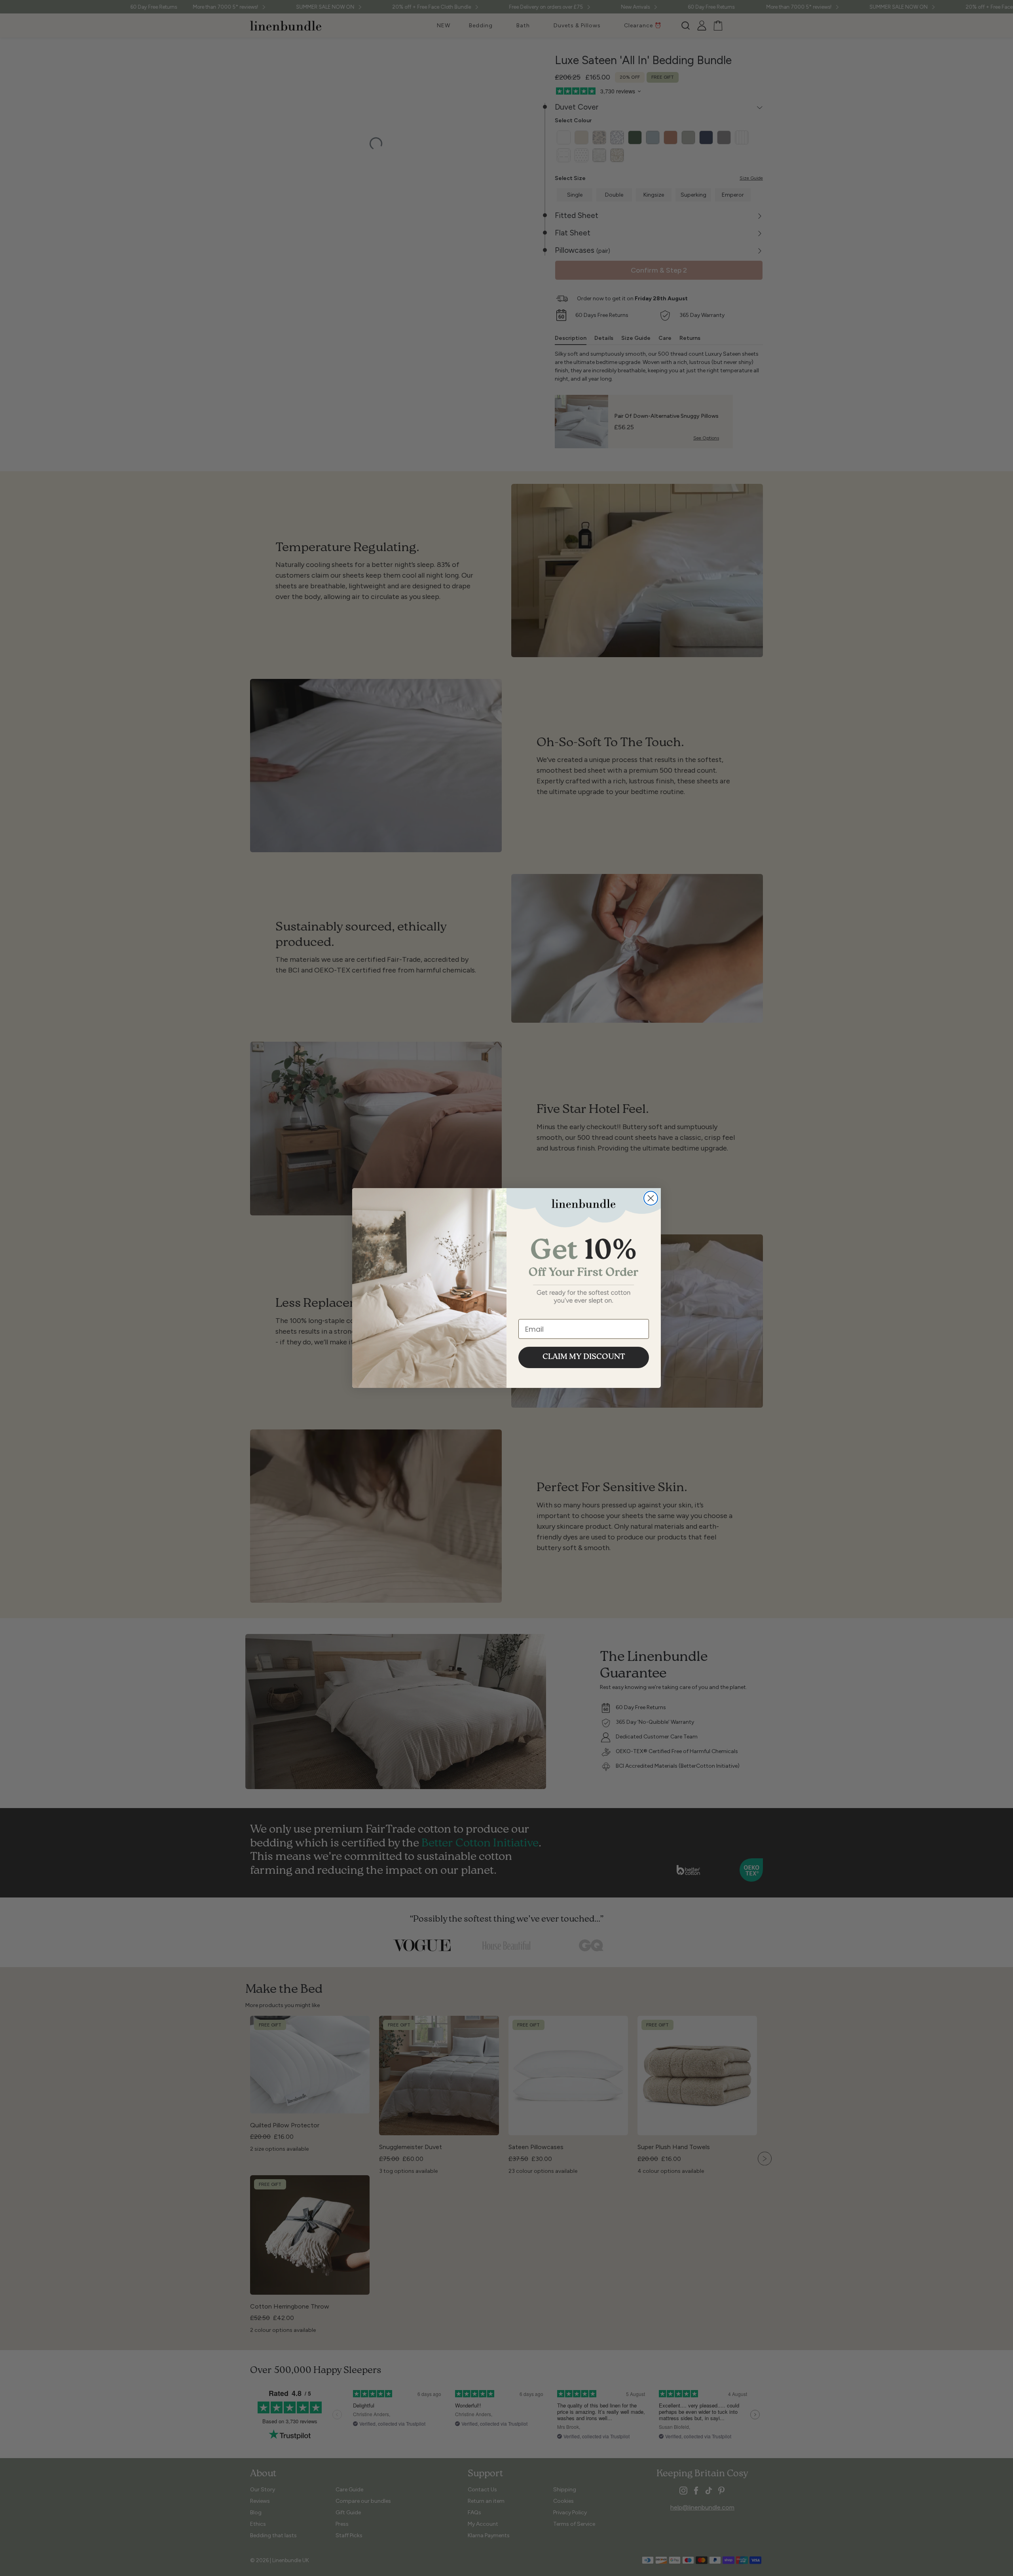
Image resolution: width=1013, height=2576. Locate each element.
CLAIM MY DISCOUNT (584, 1357)
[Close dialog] (651, 1198)
